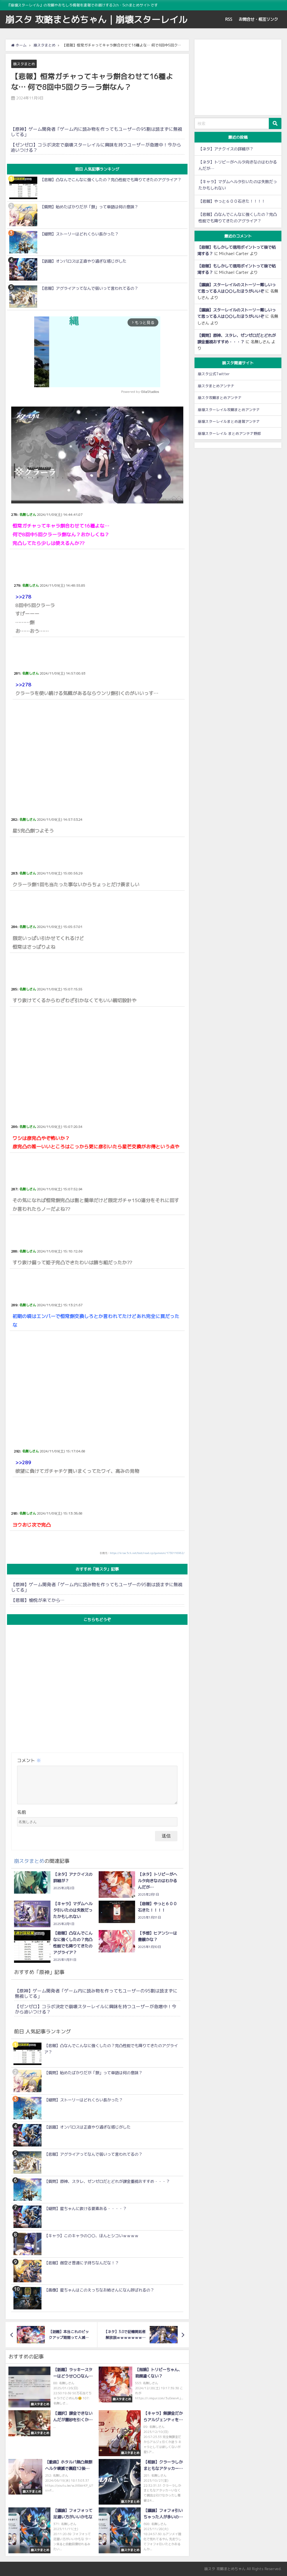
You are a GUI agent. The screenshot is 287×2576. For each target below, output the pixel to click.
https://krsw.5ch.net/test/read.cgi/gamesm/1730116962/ (147, 1553)
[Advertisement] (97, 751)
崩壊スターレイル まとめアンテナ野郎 (229, 433)
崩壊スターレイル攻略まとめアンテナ (229, 410)
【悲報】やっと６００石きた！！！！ (232, 201)
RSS (229, 19)
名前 (22, 1812)
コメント (29, 1760)
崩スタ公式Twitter (214, 374)
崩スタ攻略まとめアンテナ (220, 398)
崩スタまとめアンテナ (216, 386)
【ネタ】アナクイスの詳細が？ (226, 149)
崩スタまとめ (24, 64)
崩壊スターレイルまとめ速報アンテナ (229, 421)
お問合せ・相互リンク (258, 19)
